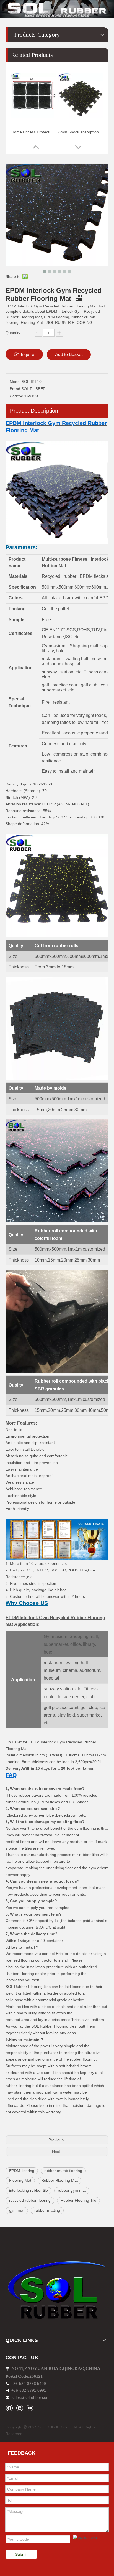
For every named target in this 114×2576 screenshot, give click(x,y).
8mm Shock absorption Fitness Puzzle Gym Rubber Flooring (81, 132)
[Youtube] (30, 2408)
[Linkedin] (20, 2408)
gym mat (17, 2210)
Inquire (28, 354)
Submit (21, 2554)
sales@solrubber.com (31, 2397)
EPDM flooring (22, 2171)
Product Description (34, 411)
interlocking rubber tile (28, 2190)
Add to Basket (69, 354)
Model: (16, 382)
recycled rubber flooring (30, 2200)
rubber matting (47, 2210)
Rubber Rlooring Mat (59, 2180)
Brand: (15, 389)
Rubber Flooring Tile (78, 2200)
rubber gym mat (72, 2190)
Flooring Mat (20, 2180)
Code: (15, 396)
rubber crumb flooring (63, 2171)
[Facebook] (9, 2408)
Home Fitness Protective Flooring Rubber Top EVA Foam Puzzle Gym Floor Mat (33, 132)
